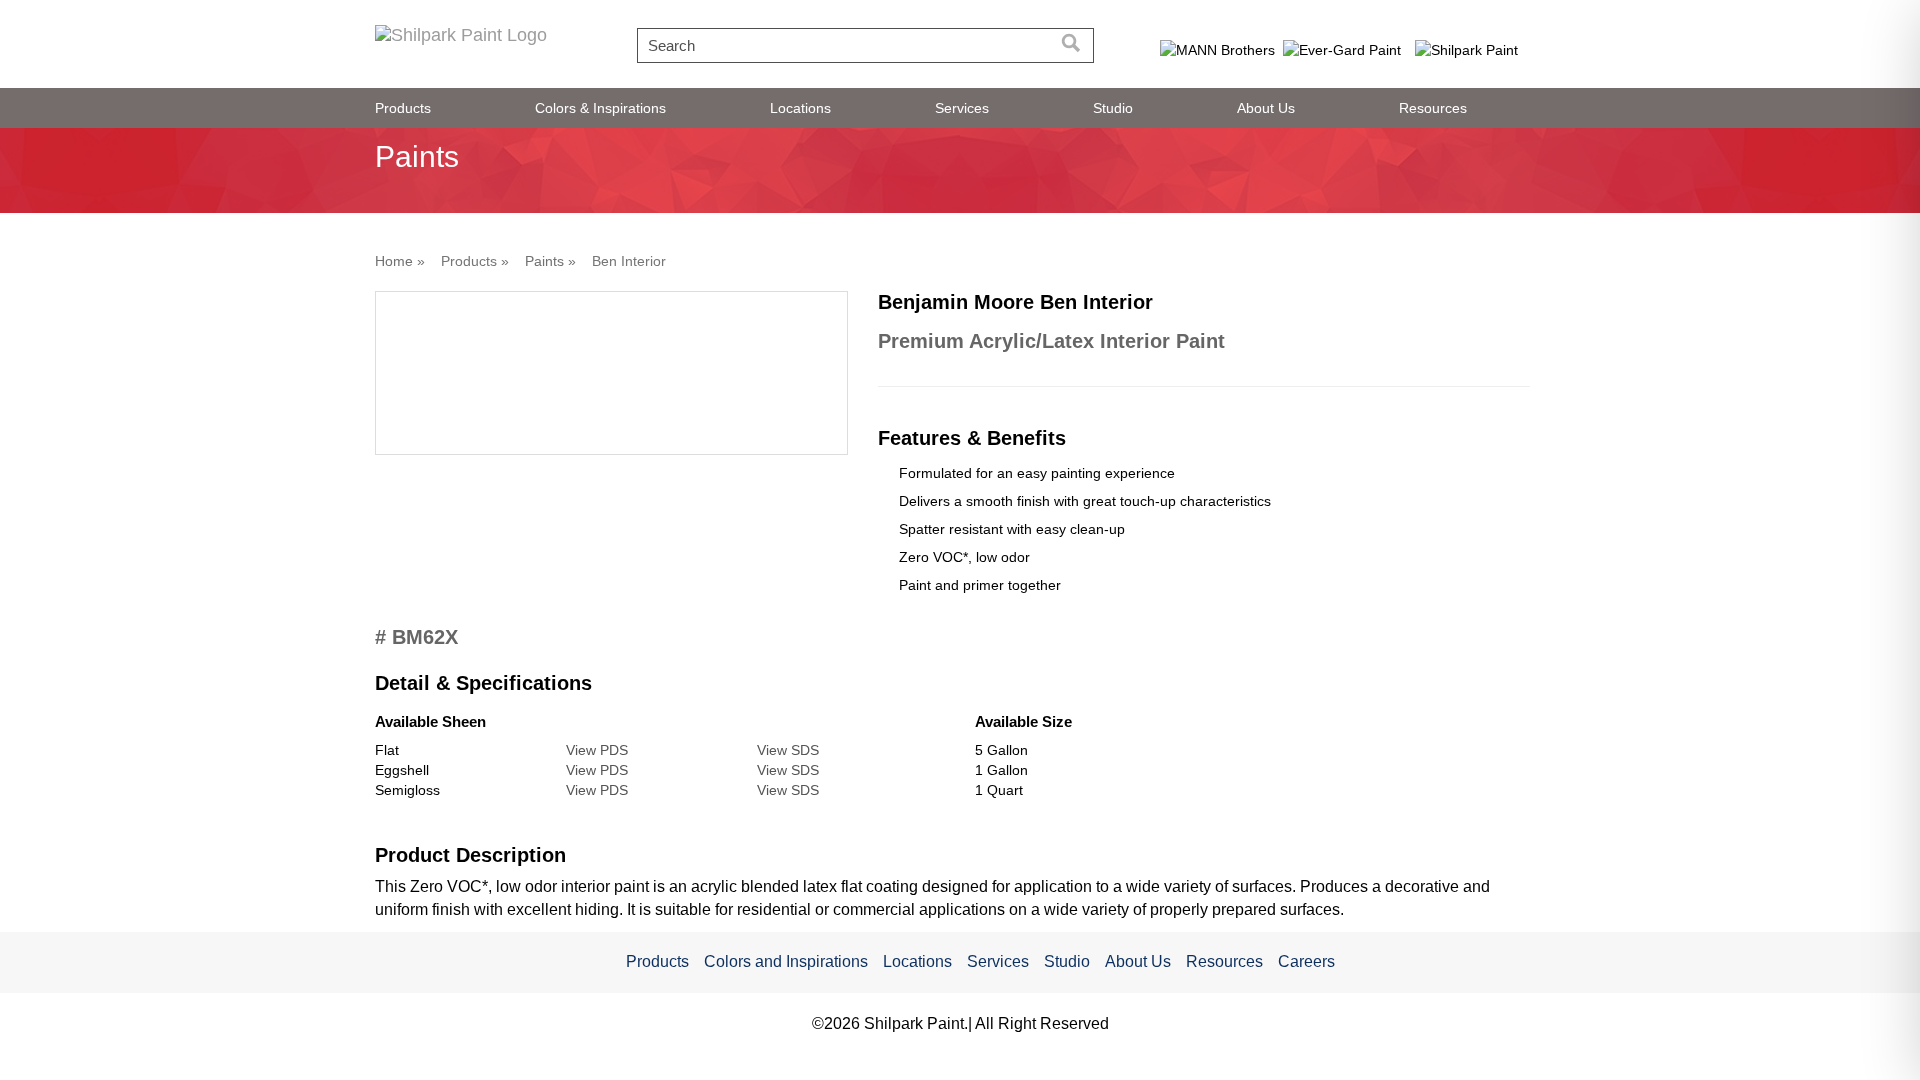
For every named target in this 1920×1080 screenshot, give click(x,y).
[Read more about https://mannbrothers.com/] (1217, 49)
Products (403, 108)
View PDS (597, 750)
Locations (800, 108)
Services (962, 108)
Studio (1113, 108)
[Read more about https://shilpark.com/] (1467, 49)
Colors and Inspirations (786, 961)
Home (394, 261)
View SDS (788, 750)
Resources (1433, 108)
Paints (544, 261)
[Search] (1071, 45)
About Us (1266, 108)
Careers (1306, 961)
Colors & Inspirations (600, 108)
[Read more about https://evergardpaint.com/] (1342, 49)
